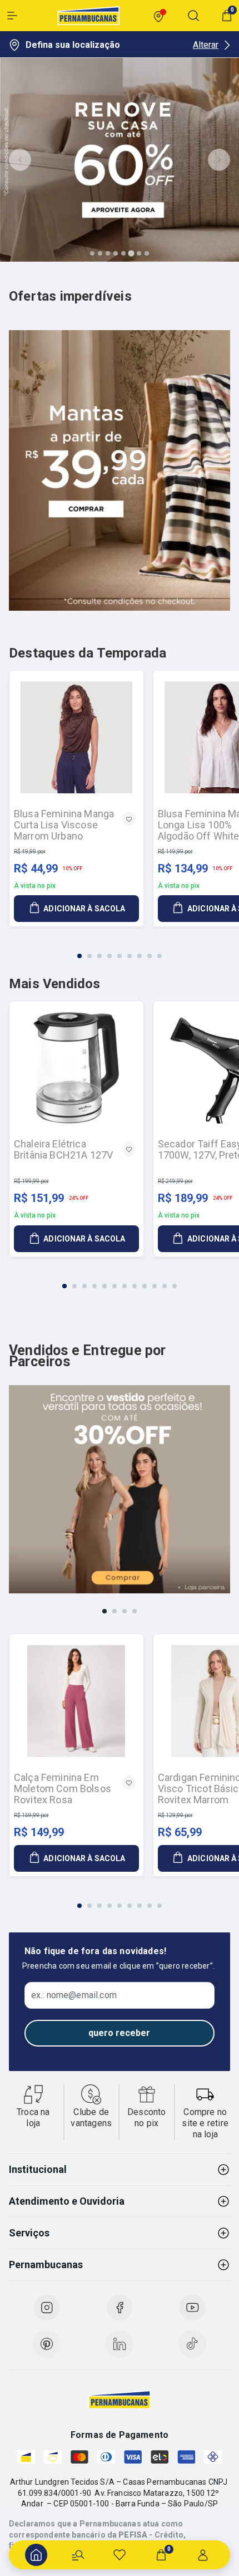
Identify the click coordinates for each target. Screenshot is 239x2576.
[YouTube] (192, 2308)
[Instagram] (47, 2308)
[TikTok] (192, 2344)
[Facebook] (120, 2308)
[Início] (36, 2555)
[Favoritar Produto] (129, 819)
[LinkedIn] (120, 2344)
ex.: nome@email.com (74, 1995)
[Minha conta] (203, 2555)
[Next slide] (219, 160)
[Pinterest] (47, 2344)
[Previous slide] (20, 160)
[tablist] (120, 949)
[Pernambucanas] (88, 16)
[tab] (92, 253)
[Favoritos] (120, 2555)
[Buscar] (78, 2555)
